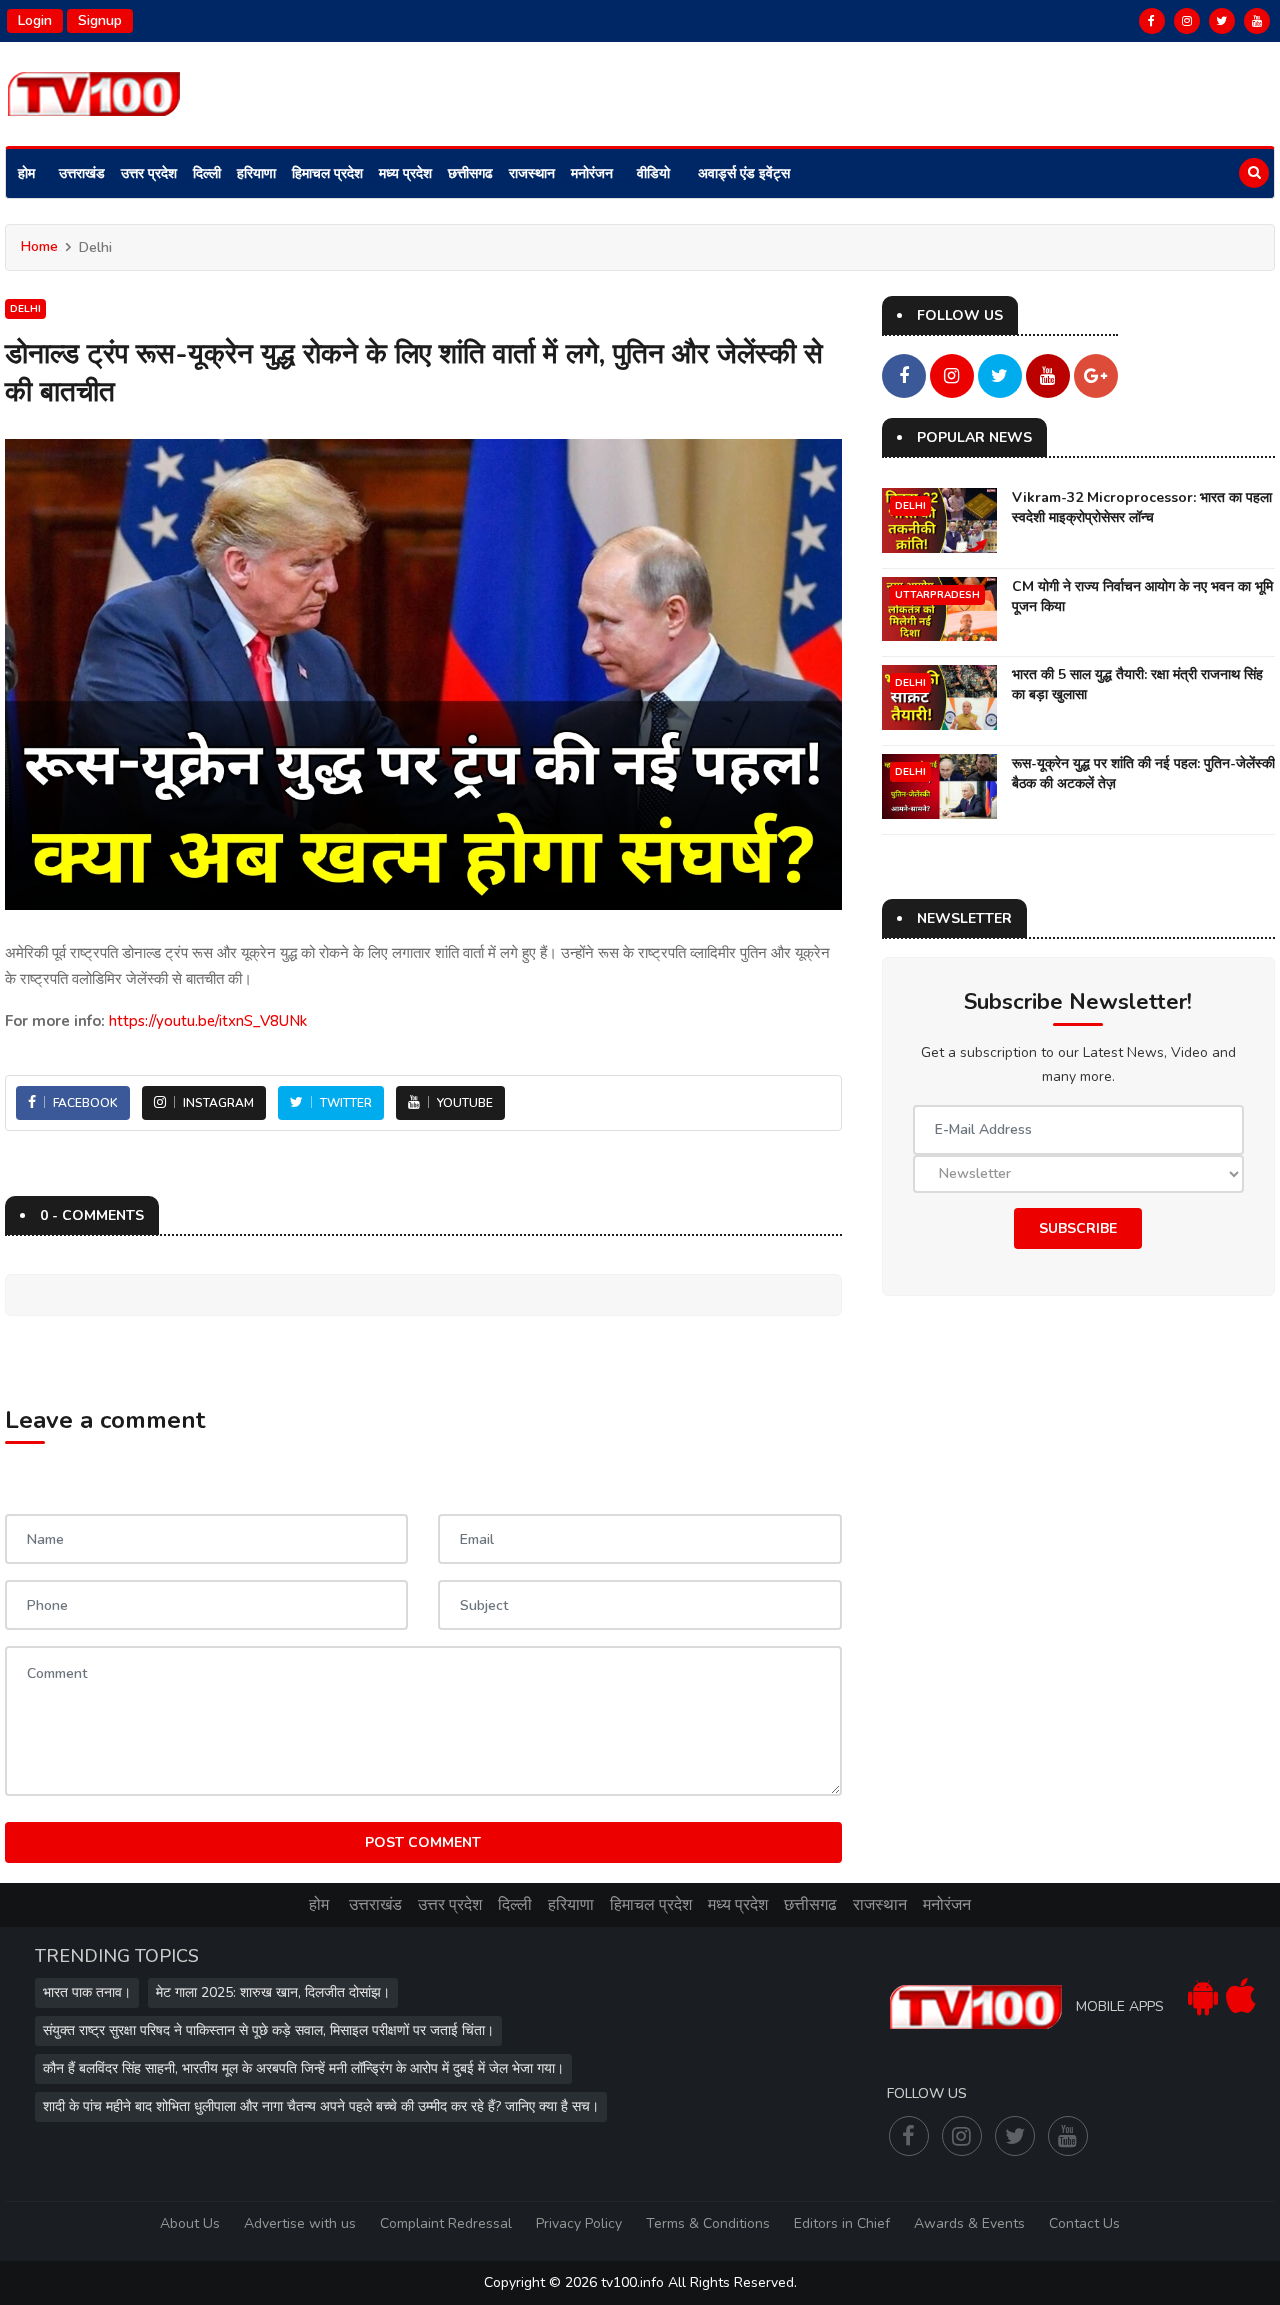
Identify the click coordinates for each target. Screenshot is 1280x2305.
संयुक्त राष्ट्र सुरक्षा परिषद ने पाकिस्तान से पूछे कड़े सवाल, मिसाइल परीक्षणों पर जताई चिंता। (268, 2030)
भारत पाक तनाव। (87, 1992)
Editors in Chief (842, 2223)
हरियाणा (256, 173)
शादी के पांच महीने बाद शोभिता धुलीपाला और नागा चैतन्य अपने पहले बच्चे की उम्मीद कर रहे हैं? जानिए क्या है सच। (321, 2106)
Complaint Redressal (446, 2223)
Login (35, 20)
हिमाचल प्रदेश (327, 173)
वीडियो (653, 173)
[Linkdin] (1257, 21)
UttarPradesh (937, 595)
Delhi (25, 309)
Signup (100, 20)
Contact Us (1084, 2223)
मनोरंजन (592, 173)
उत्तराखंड (82, 173)
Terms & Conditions (708, 2223)
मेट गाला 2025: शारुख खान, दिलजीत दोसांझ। (273, 1992)
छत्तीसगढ (470, 173)
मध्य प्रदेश (405, 173)
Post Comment (423, 1842)
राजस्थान (532, 173)
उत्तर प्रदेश (149, 173)
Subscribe (1078, 1228)
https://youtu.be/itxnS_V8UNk (208, 1021)
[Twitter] (1222, 21)
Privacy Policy (579, 2223)
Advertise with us (300, 2223)
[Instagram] (1187, 21)
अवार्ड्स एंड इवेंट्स (744, 173)
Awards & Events (969, 2223)
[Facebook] (1152, 21)
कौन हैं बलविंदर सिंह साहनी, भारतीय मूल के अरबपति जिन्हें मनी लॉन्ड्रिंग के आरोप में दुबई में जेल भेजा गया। (303, 2068)
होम (26, 173)
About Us (190, 2223)
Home (39, 246)
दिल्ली (207, 173)
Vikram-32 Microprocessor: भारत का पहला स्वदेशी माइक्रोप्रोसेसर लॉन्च (1142, 507)
